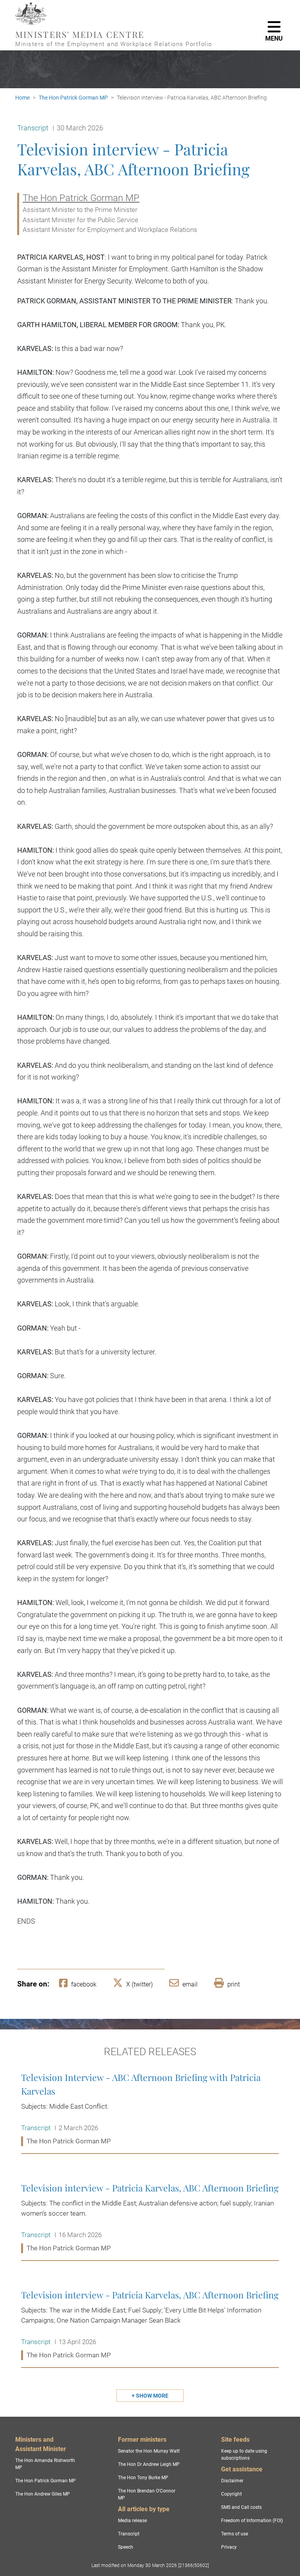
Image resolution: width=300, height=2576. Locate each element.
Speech (126, 2547)
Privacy (229, 2547)
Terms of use (235, 2534)
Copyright (231, 2494)
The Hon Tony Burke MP (143, 2478)
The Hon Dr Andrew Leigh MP (149, 2464)
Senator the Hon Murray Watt (149, 2451)
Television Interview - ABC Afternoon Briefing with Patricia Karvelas (150, 2109)
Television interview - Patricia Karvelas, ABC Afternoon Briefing (150, 2218)
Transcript (129, 2534)
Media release (132, 2521)
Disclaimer (232, 2481)
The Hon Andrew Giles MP (43, 2494)
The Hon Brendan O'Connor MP (147, 2494)
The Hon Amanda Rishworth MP (45, 2464)
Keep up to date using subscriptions (244, 2455)
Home (22, 98)
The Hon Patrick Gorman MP (73, 98)
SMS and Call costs (241, 2507)
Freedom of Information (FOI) (252, 2521)
